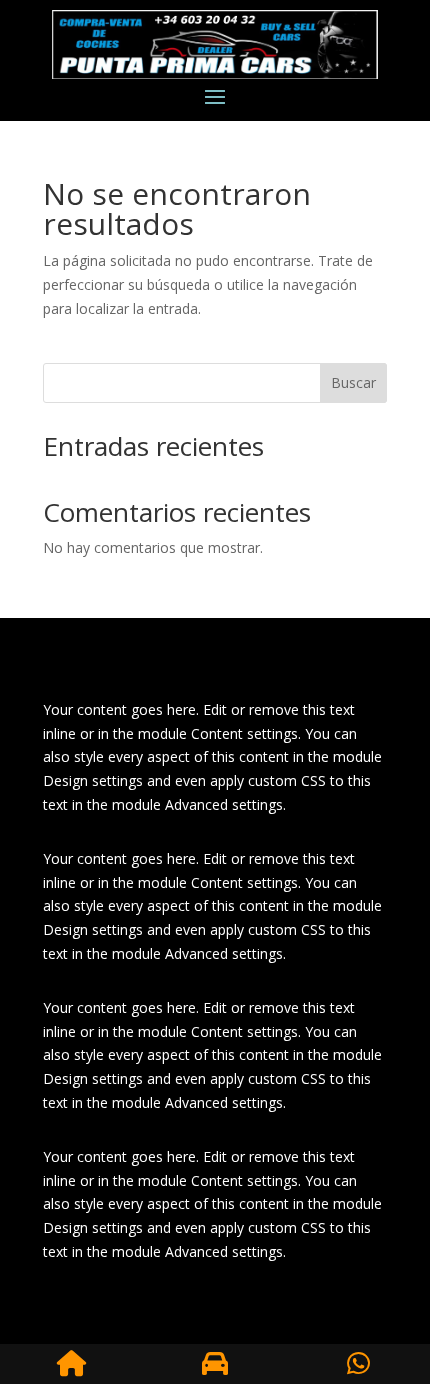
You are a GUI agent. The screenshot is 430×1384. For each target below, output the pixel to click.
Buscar (353, 382)
